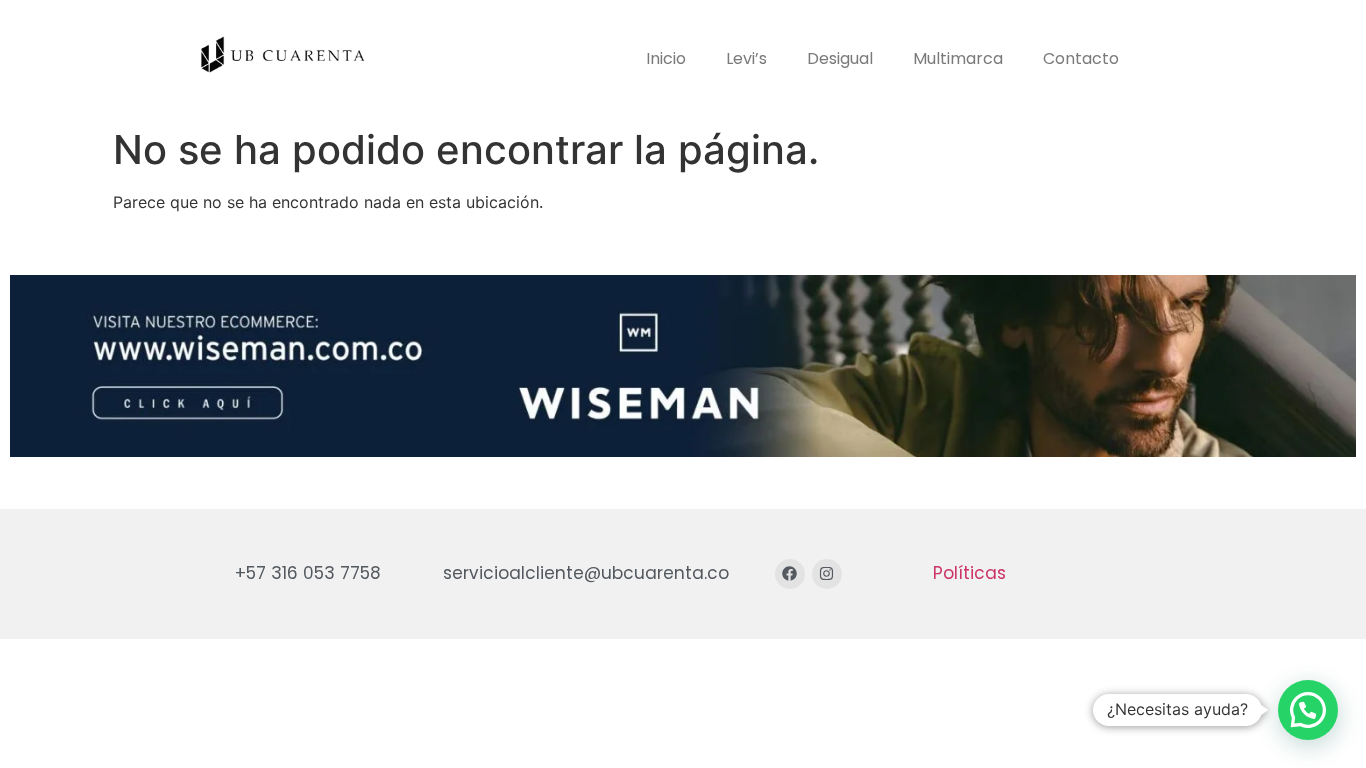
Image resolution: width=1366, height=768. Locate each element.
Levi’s (746, 58)
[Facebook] (790, 574)
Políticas (969, 573)
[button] (1308, 710)
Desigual (840, 58)
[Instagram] (827, 574)
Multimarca (958, 58)
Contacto (1081, 58)
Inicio (666, 58)
